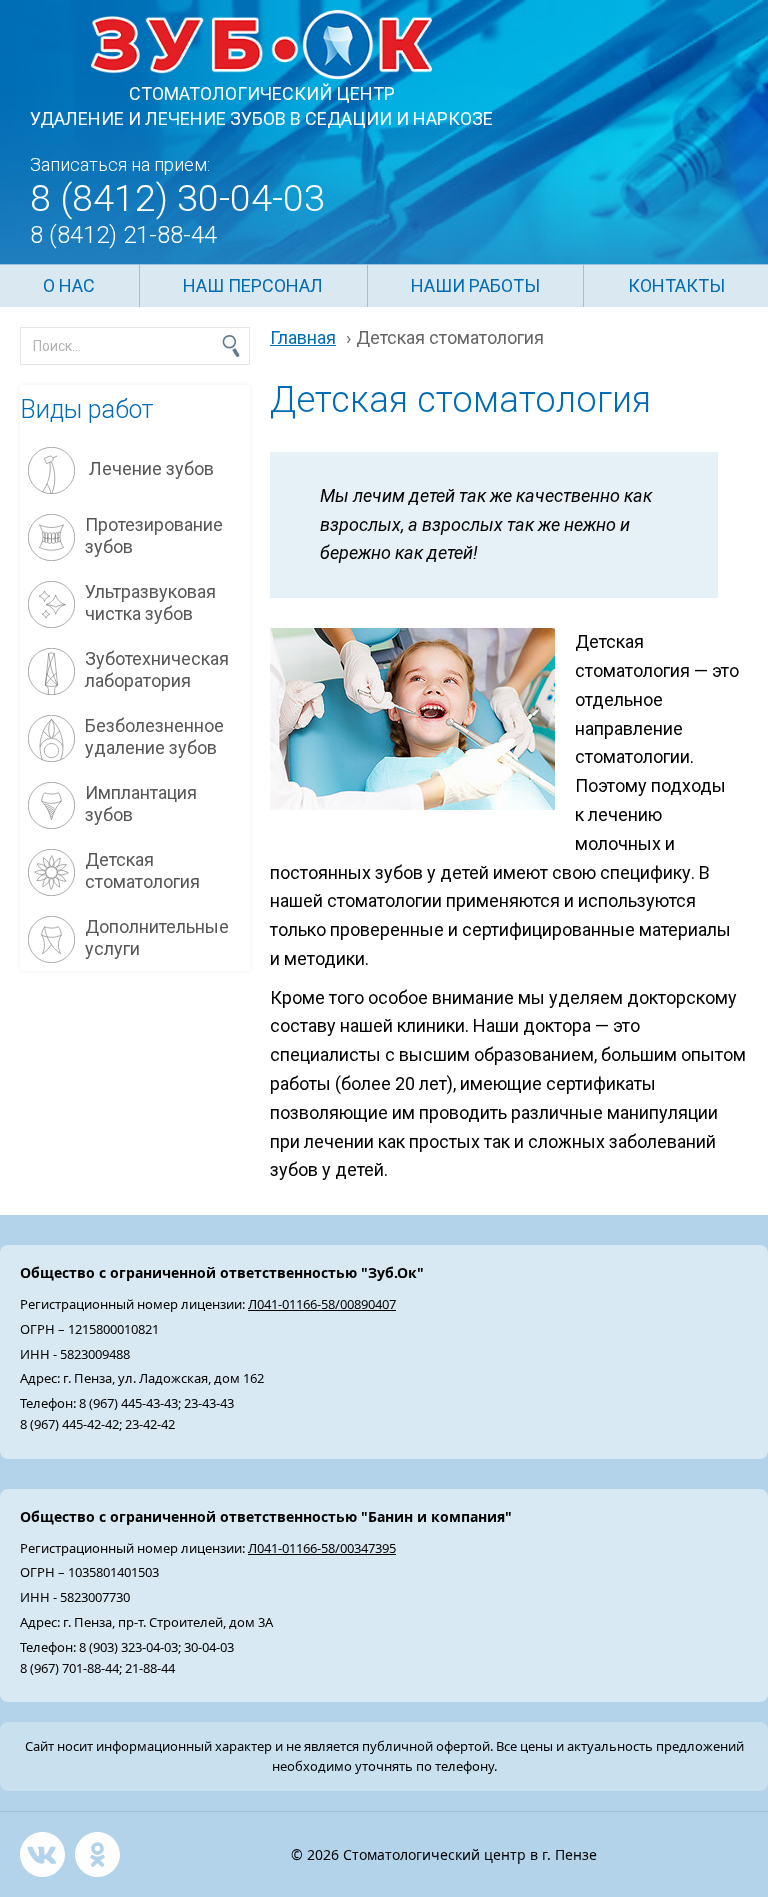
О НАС (69, 285)
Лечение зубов (149, 468)
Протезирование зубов (154, 535)
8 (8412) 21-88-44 (123, 235)
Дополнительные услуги (157, 937)
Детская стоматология (142, 870)
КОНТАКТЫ (676, 285)
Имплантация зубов (141, 803)
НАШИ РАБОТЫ (475, 285)
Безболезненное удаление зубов (154, 736)
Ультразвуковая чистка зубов (150, 602)
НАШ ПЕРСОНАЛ (253, 285)
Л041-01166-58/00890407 (322, 1304)
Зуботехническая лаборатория (157, 669)
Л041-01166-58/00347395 (322, 1548)
